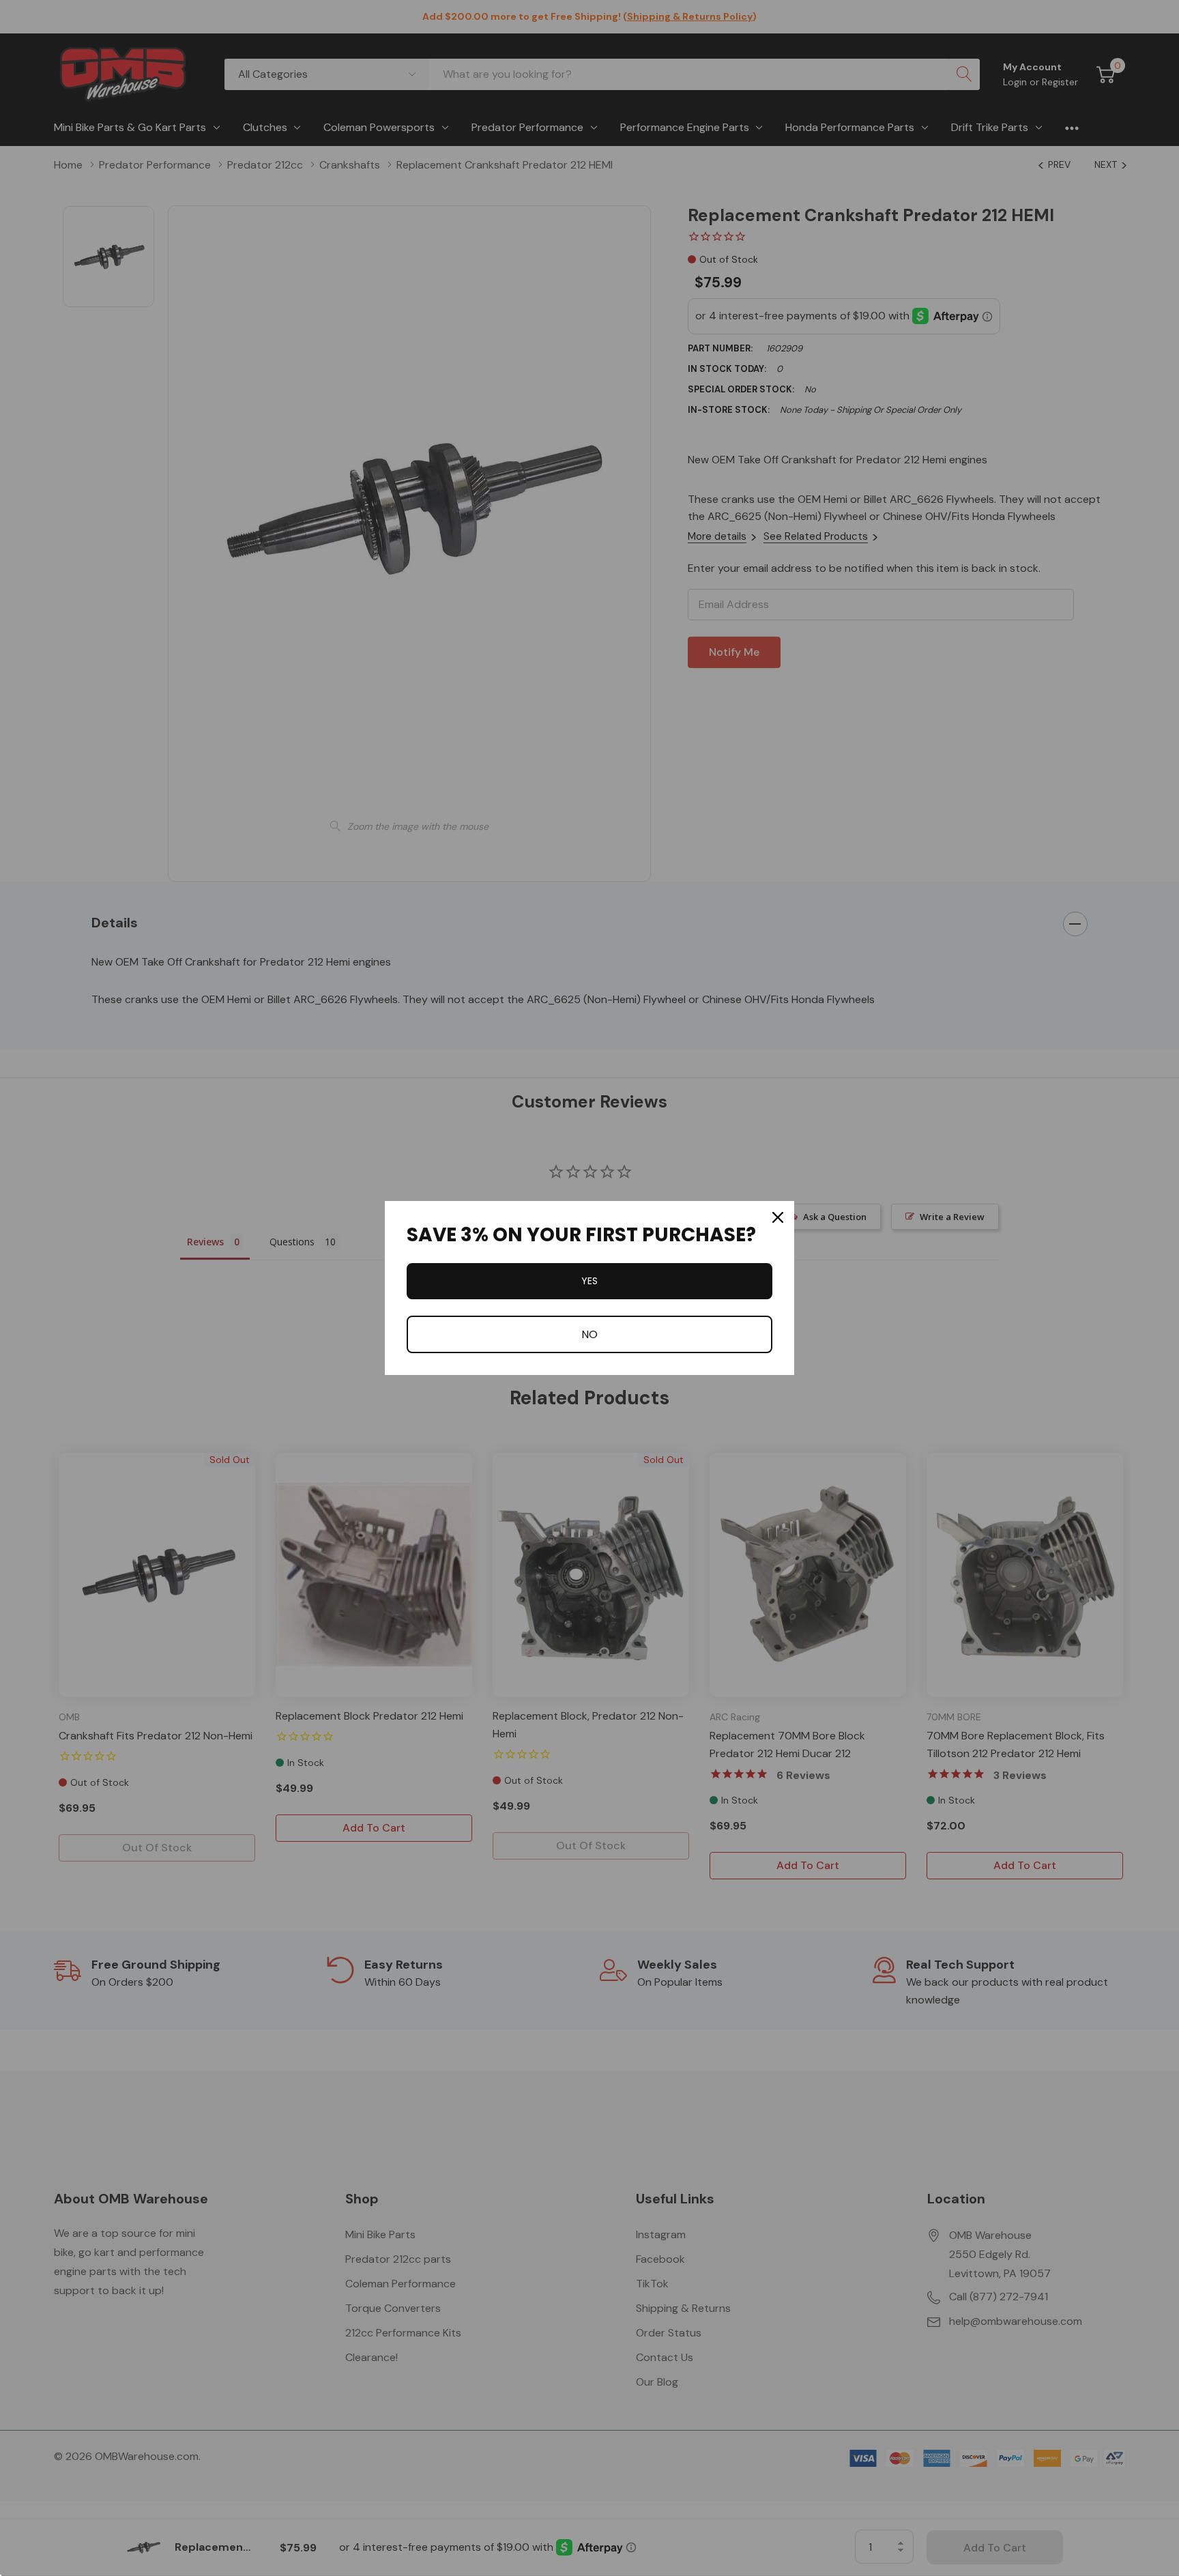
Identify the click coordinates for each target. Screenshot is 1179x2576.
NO (589, 1334)
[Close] (778, 1217)
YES (589, 1281)
